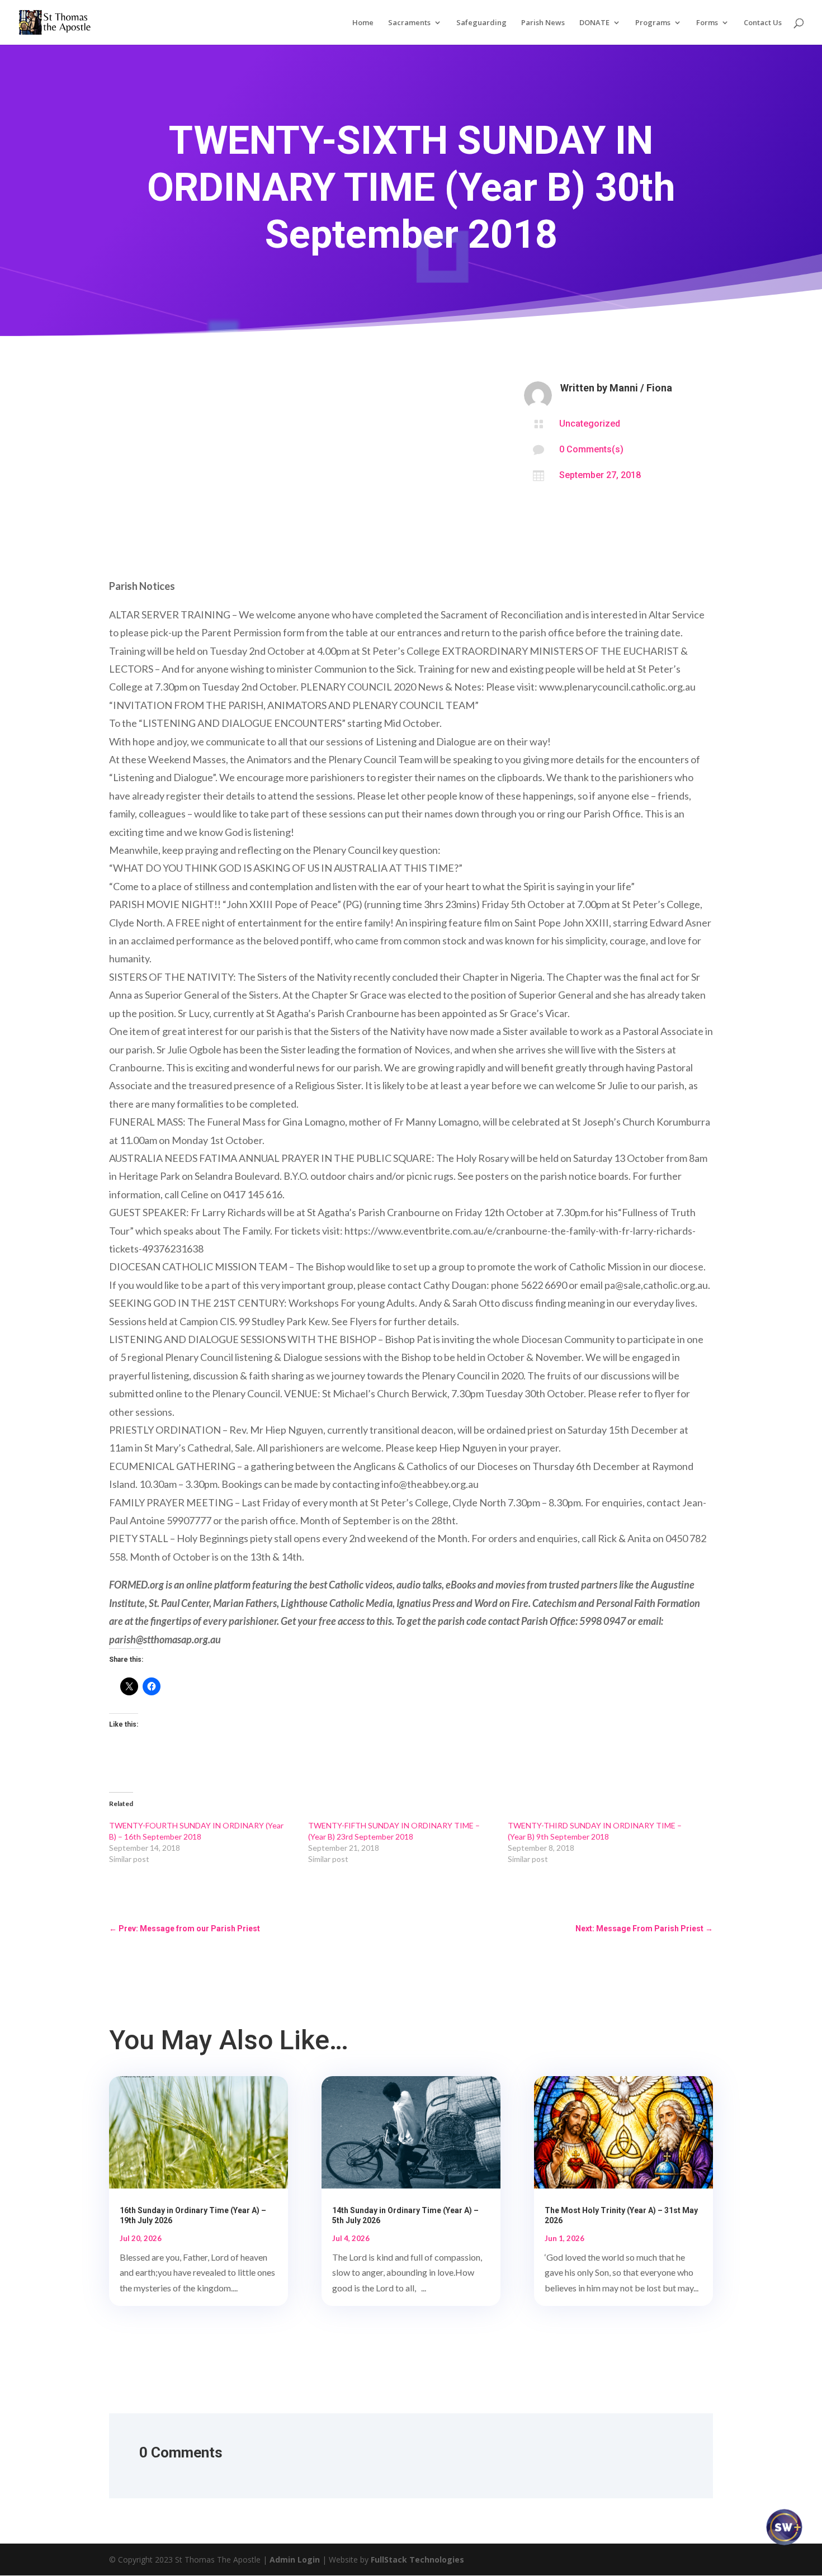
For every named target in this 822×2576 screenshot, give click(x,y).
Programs (653, 23)
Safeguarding (481, 23)
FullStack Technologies (417, 2560)
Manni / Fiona (641, 388)
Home (363, 23)
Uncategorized (590, 424)
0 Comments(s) (591, 449)
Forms (707, 23)
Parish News (543, 23)
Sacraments (409, 23)
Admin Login (295, 2560)
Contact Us (763, 23)
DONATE (594, 23)
